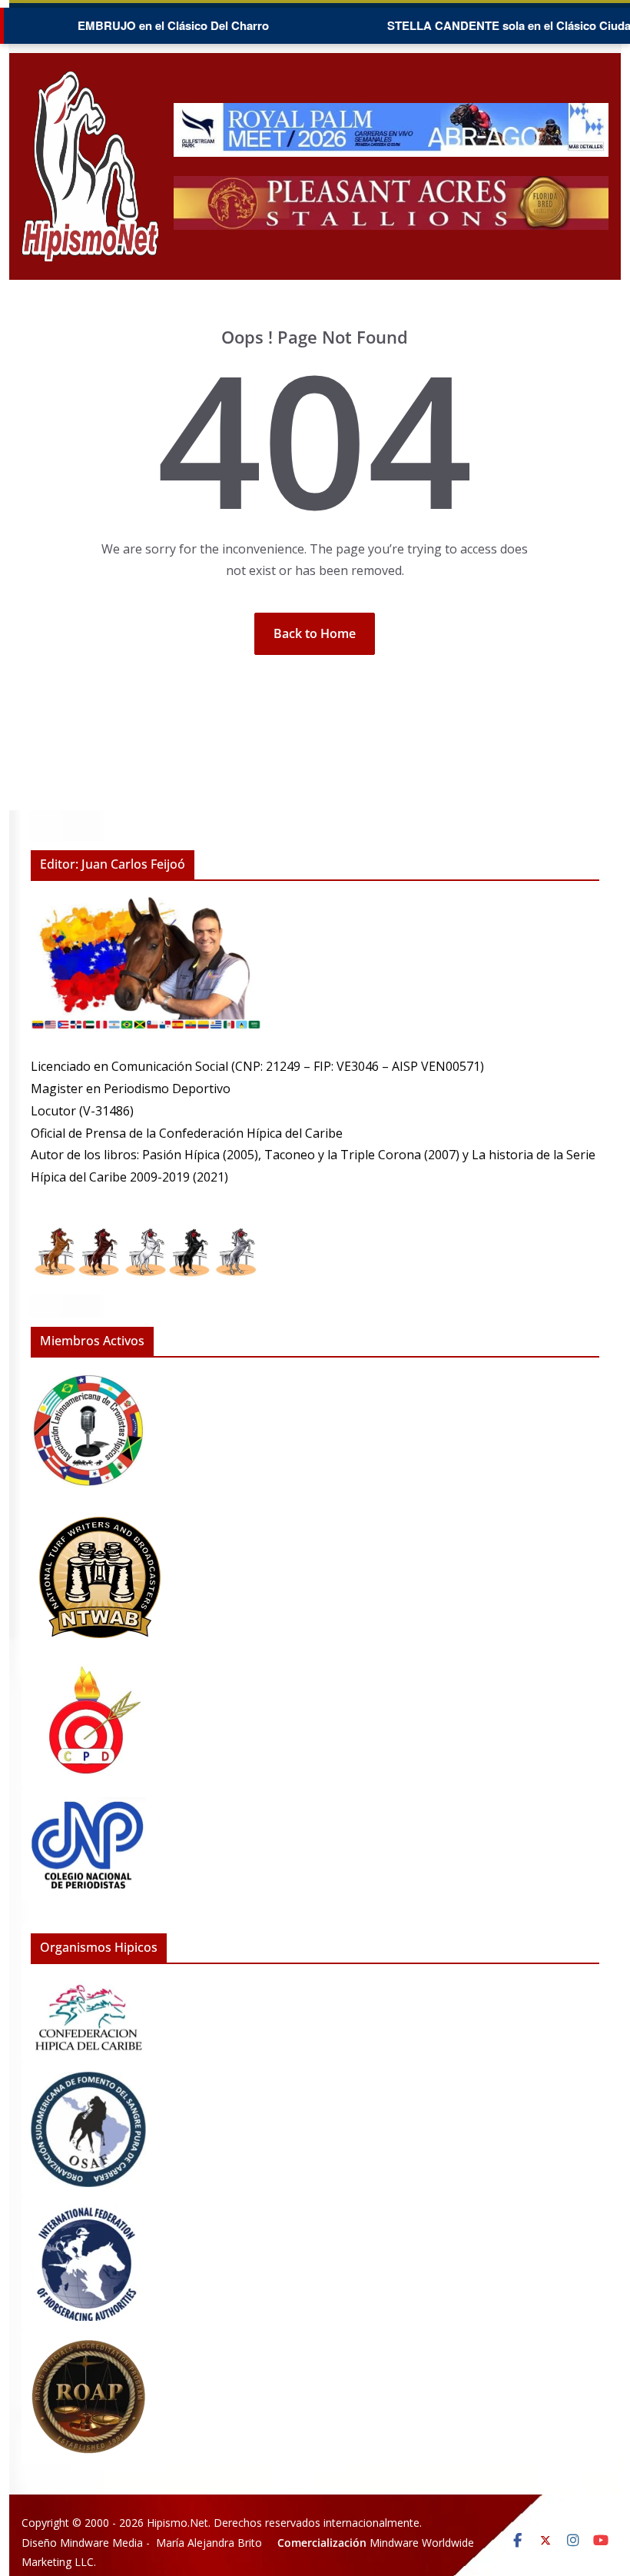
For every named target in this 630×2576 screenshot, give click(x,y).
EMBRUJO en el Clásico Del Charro (143, 25)
